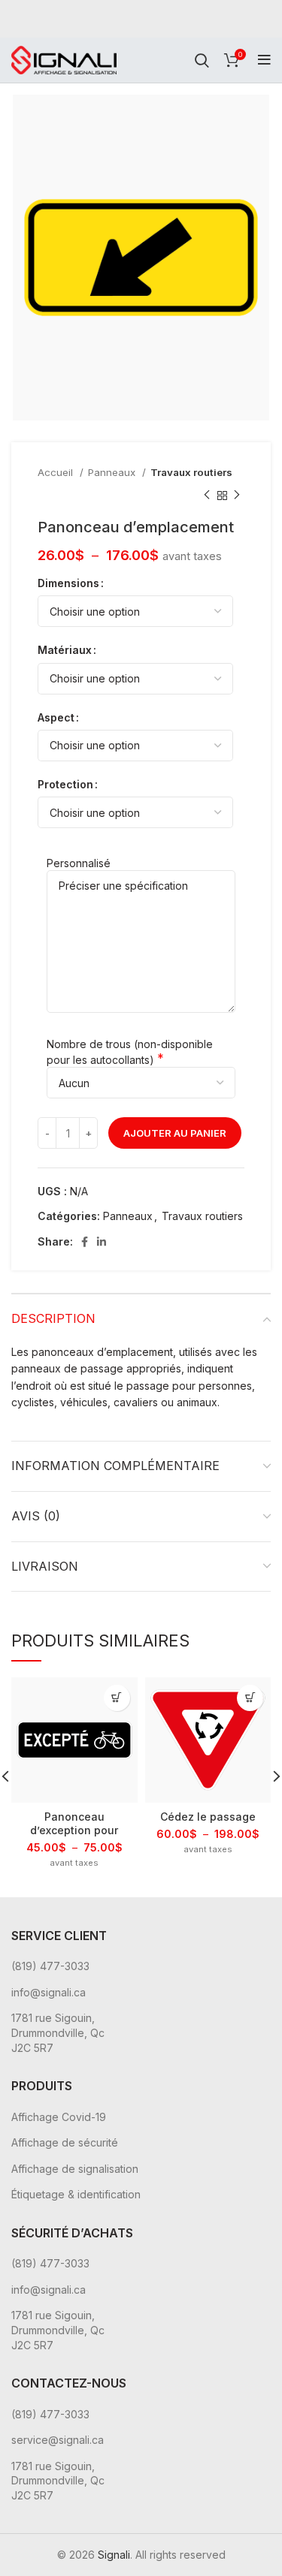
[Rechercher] (202, 60)
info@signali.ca (49, 1992)
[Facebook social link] (85, 1242)
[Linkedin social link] (102, 1242)
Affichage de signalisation (75, 2169)
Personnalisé (79, 863)
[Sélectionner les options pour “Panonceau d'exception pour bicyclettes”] (117, 1698)
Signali (114, 2555)
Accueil (57, 472)
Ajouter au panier (175, 1133)
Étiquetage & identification (76, 2194)
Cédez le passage (208, 1817)
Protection (65, 784)
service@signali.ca (58, 2440)
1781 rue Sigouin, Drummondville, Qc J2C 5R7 (58, 2032)
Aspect (56, 717)
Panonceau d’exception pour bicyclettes (74, 1830)
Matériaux (65, 650)
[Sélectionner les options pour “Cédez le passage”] (250, 1698)
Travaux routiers (191, 472)
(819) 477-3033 (50, 1966)
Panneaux (113, 472)
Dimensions (68, 583)
